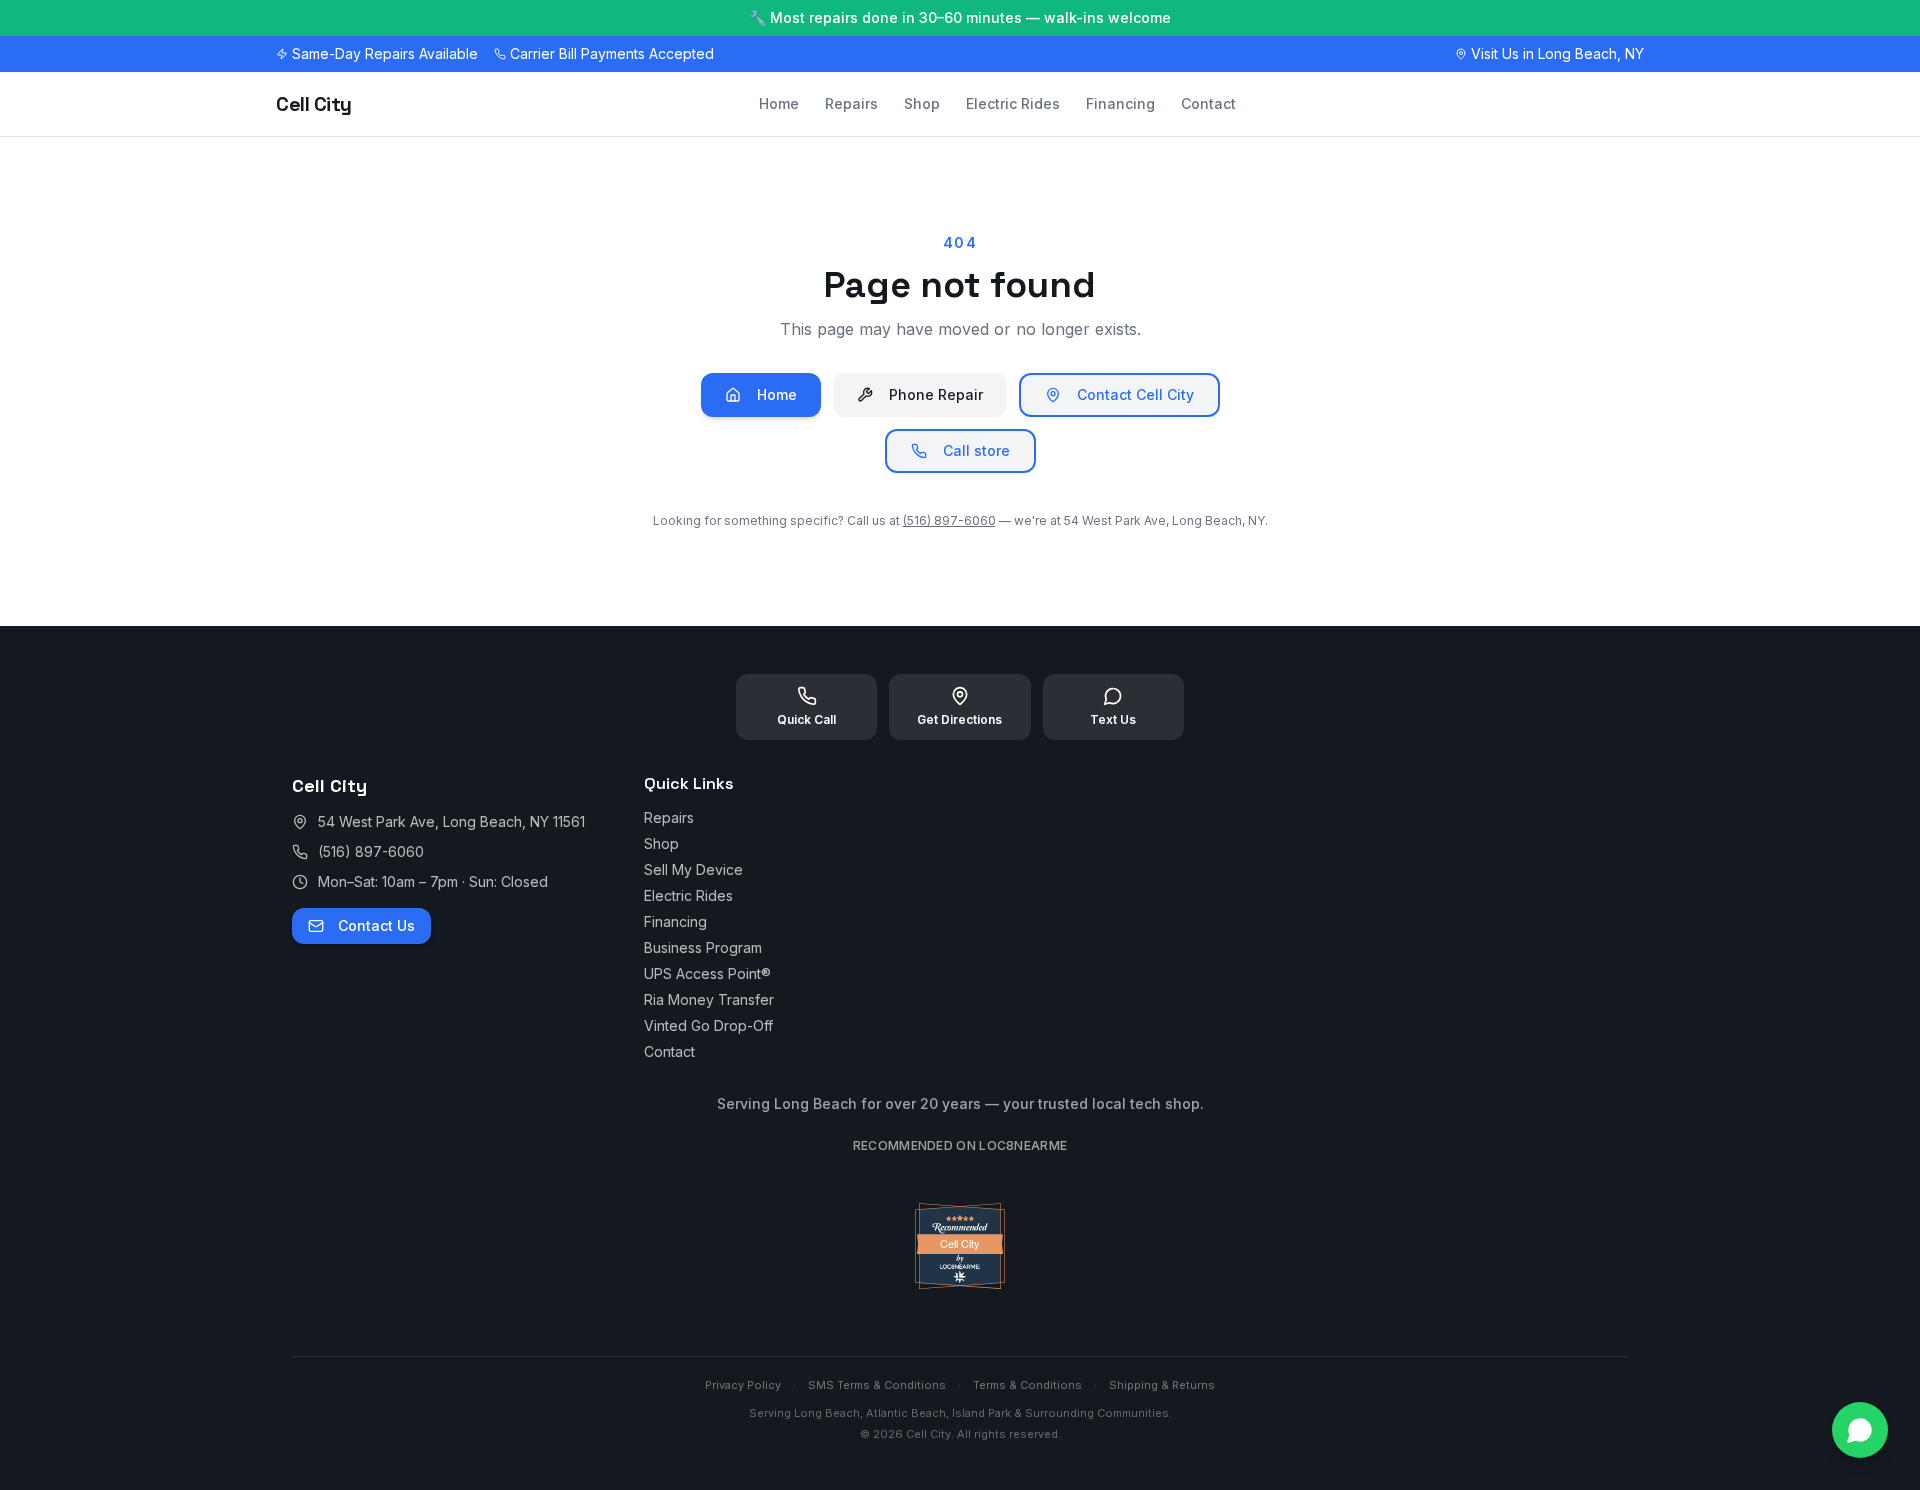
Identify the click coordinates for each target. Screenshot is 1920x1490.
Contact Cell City (1135, 394)
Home (779, 103)
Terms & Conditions (1027, 1385)
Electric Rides (1013, 103)
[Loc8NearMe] (959, 1283)
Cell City (314, 104)
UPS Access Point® (707, 973)
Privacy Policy (743, 1385)
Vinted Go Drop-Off (708, 1025)
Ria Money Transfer (709, 999)
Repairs (851, 103)
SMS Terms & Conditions (877, 1385)
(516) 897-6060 (949, 520)
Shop (922, 103)
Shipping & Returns (1162, 1385)
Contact (1208, 103)
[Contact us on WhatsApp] (1860, 1430)
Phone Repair (936, 394)
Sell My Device (693, 869)
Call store (976, 450)
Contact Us (376, 925)
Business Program (703, 947)
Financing (1120, 103)
